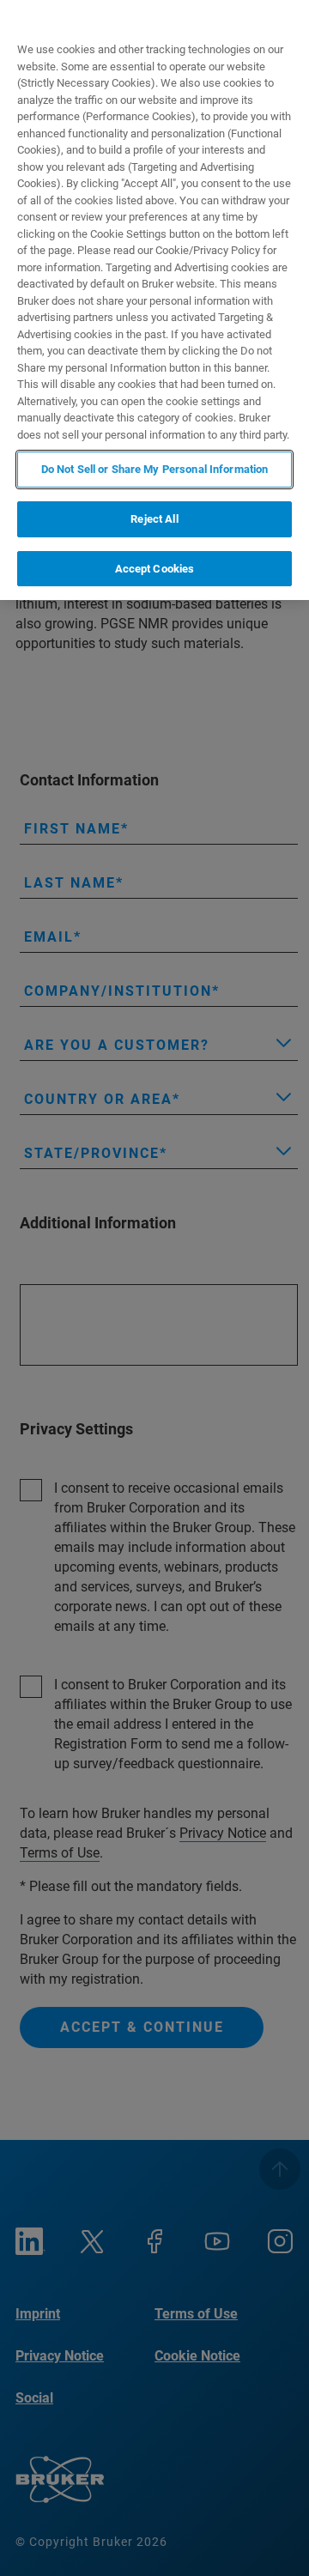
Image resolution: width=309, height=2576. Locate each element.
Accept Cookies (155, 569)
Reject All (154, 519)
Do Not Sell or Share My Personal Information (155, 469)
